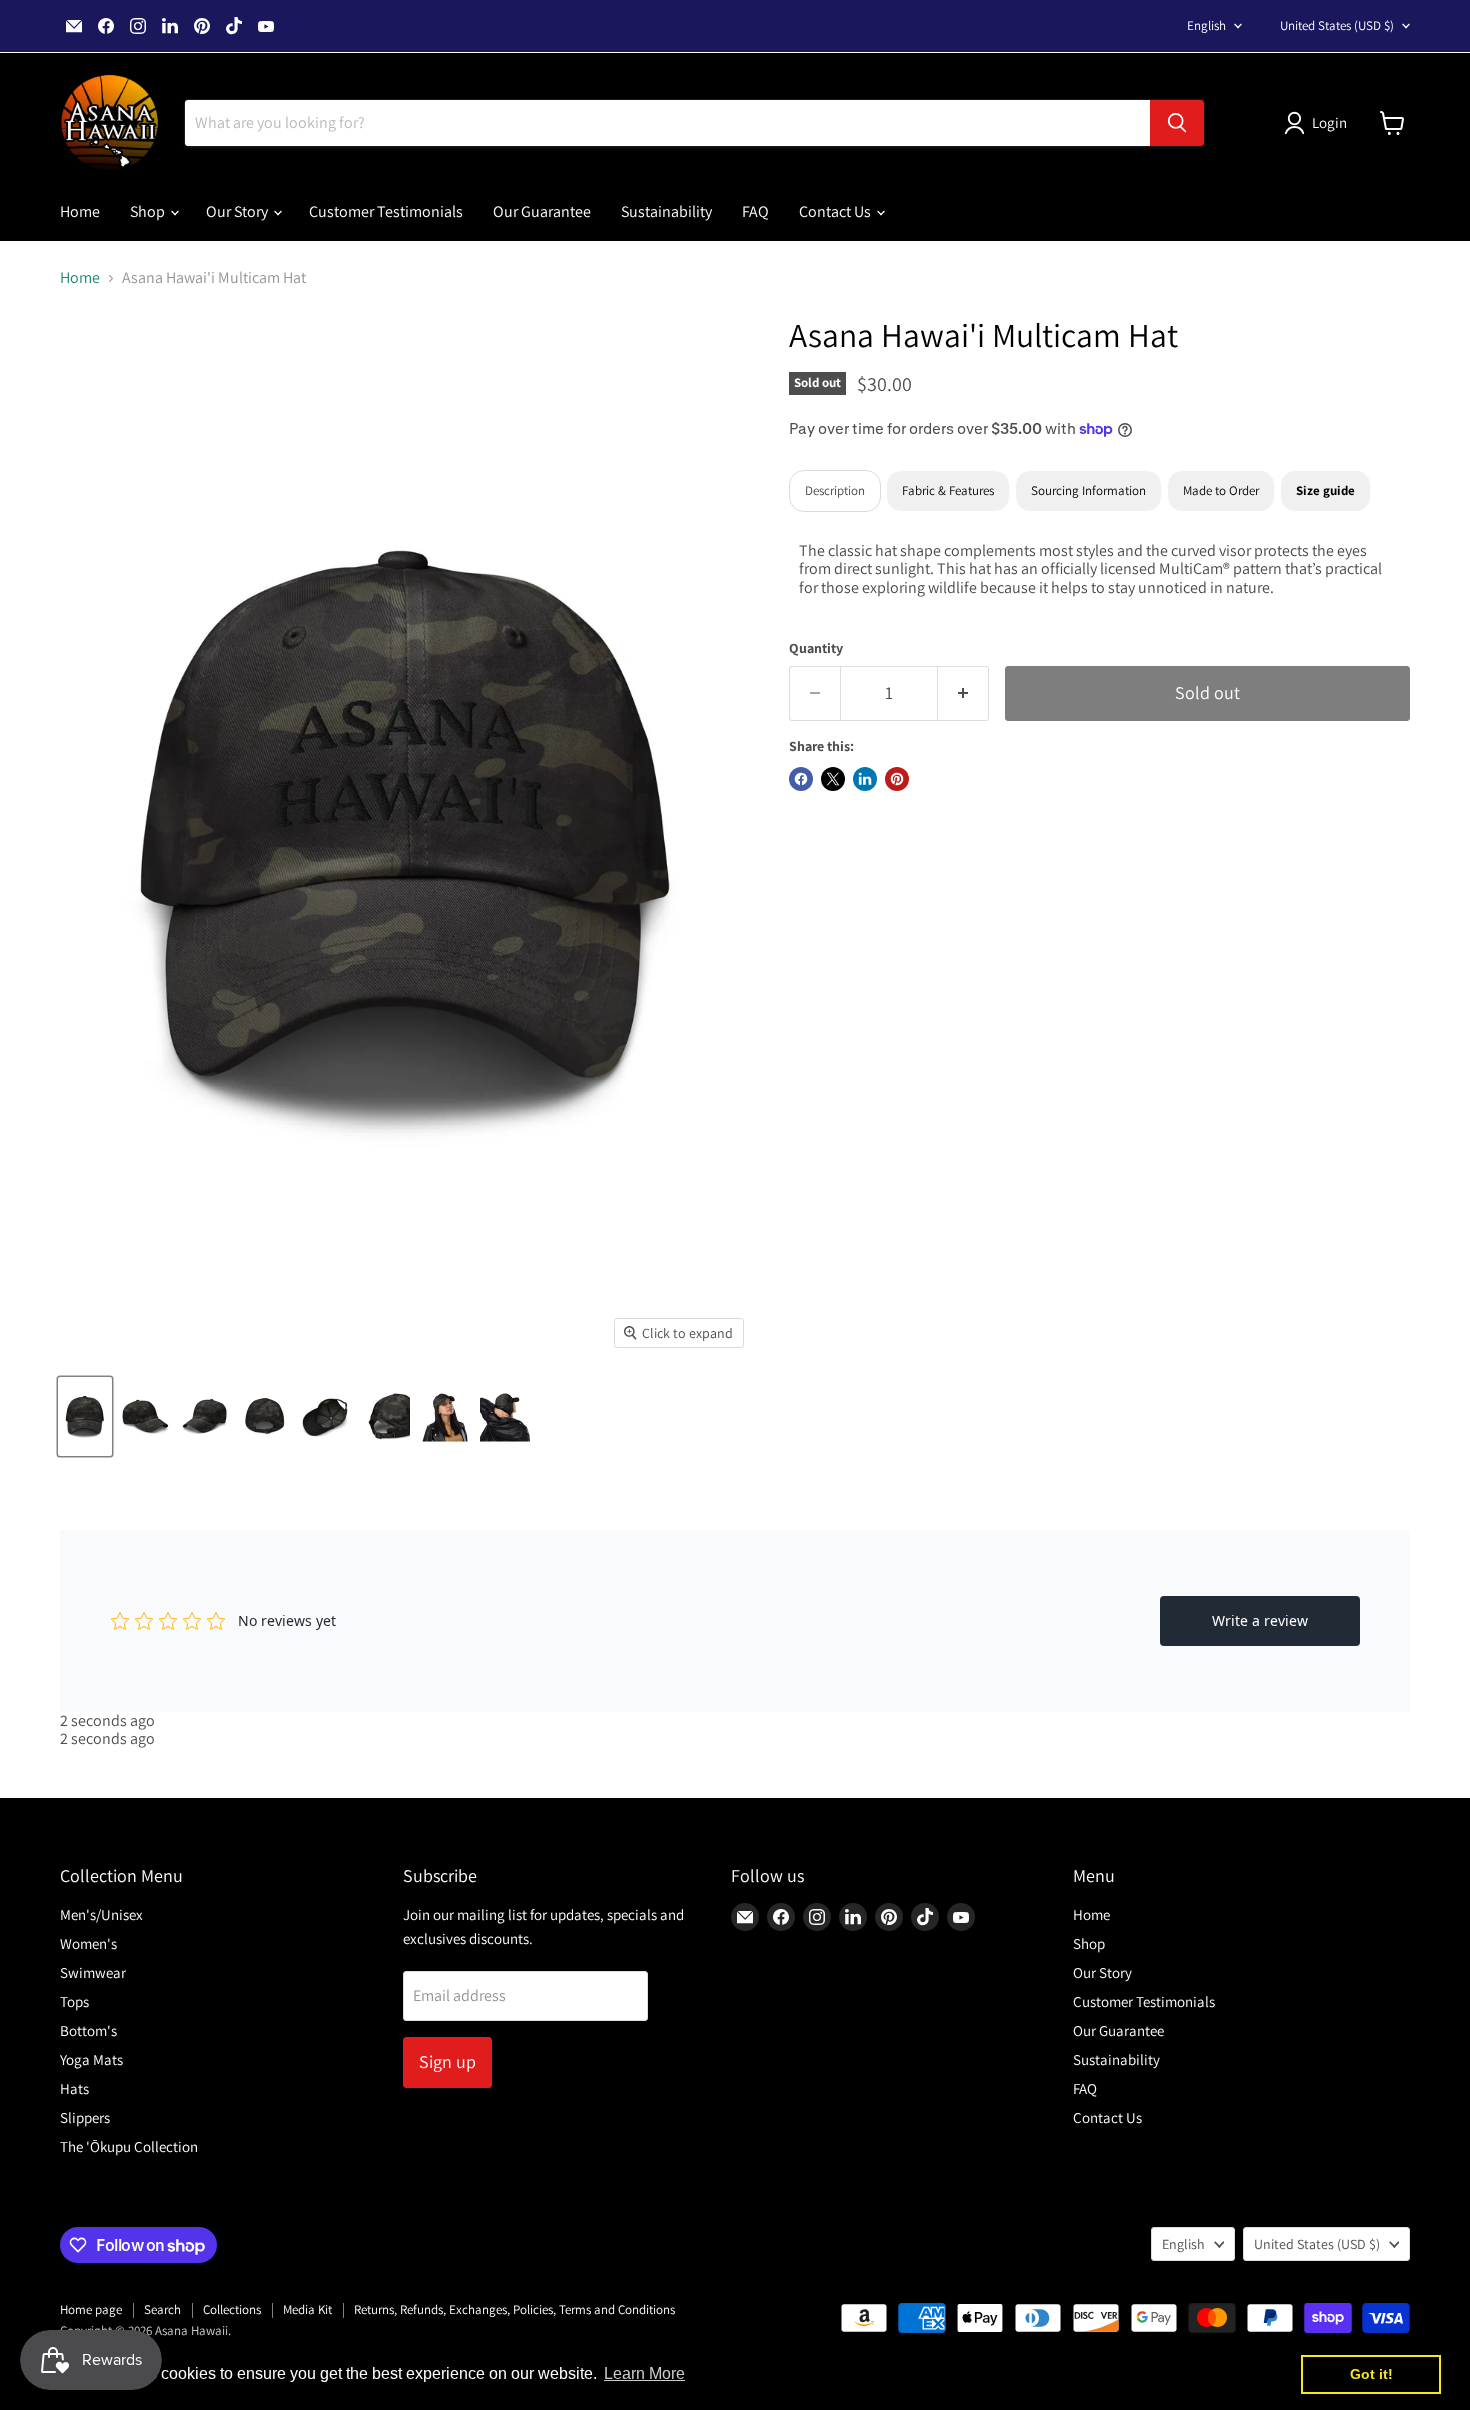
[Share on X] (833, 779)
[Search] (1177, 123)
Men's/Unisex (101, 1914)
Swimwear (93, 1972)
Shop (149, 211)
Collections (232, 2309)
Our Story (238, 211)
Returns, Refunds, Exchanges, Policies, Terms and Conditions (514, 2309)
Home (80, 211)
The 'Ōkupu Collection (129, 2146)
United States (1337, 25)
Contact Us (836, 211)
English (1206, 25)
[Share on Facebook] (801, 779)
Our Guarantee (542, 211)
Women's (88, 1943)
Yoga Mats (91, 2059)
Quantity (816, 648)
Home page (91, 2309)
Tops (74, 2001)
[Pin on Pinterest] (897, 779)
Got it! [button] (1371, 2374)
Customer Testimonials (386, 211)
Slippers (85, 2117)
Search (162, 2309)
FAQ (755, 211)
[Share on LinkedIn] (865, 779)
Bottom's (88, 2030)
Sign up (447, 2061)
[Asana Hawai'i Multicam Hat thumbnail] (85, 1416)
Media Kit (307, 2309)
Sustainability (666, 211)
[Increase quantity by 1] (963, 693)
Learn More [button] (644, 2373)
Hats (74, 2088)
